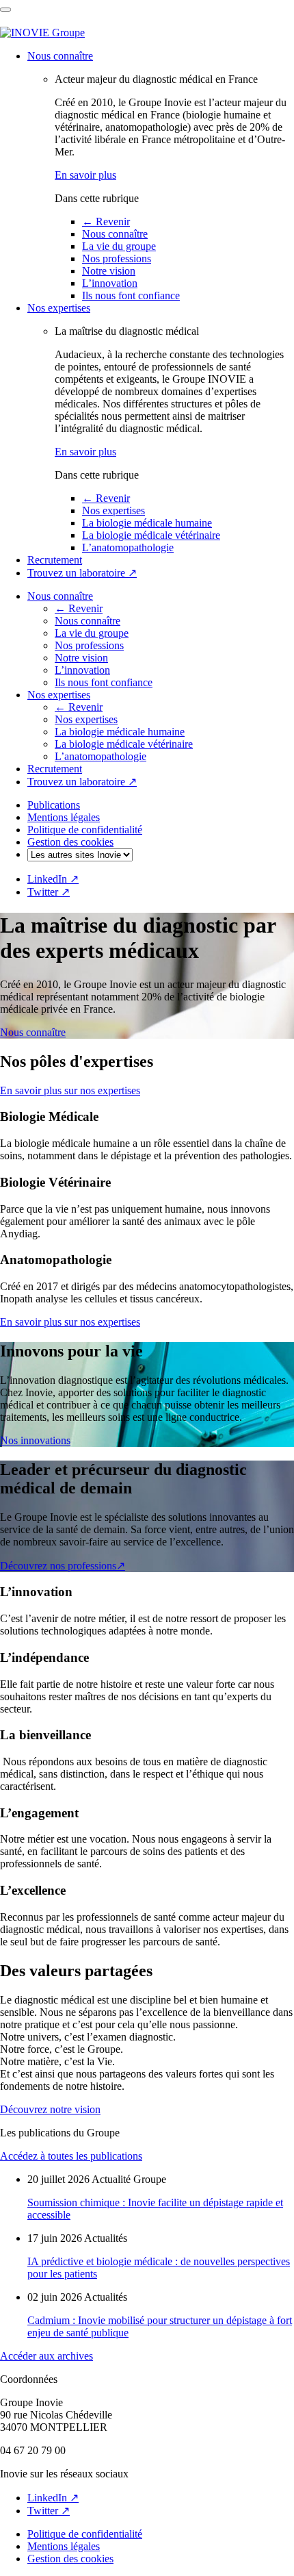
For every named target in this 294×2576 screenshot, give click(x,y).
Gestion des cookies (70, 842)
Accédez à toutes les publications (71, 2156)
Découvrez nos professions (63, 1566)
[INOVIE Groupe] (42, 33)
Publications (54, 805)
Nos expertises (59, 308)
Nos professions (117, 258)
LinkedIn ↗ (53, 879)
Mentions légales (64, 817)
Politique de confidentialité (85, 830)
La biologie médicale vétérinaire (151, 535)
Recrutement (55, 560)
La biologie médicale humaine (147, 523)
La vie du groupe (119, 246)
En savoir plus (85, 175)
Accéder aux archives (46, 2356)
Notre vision (109, 271)
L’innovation (110, 283)
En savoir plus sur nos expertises (70, 1090)
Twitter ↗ (49, 892)
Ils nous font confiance (131, 295)
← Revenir (106, 222)
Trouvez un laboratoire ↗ (82, 573)
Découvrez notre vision (50, 2109)
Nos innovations (35, 1440)
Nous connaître (60, 56)
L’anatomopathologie (128, 547)
